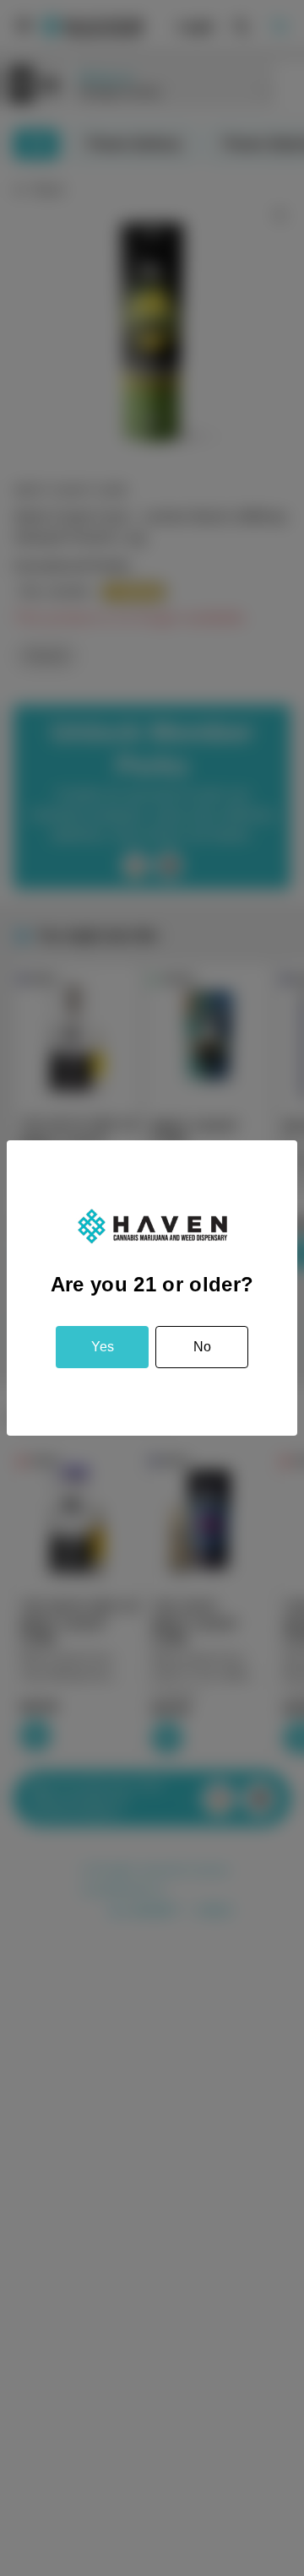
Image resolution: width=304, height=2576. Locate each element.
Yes (103, 1347)
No (202, 1347)
